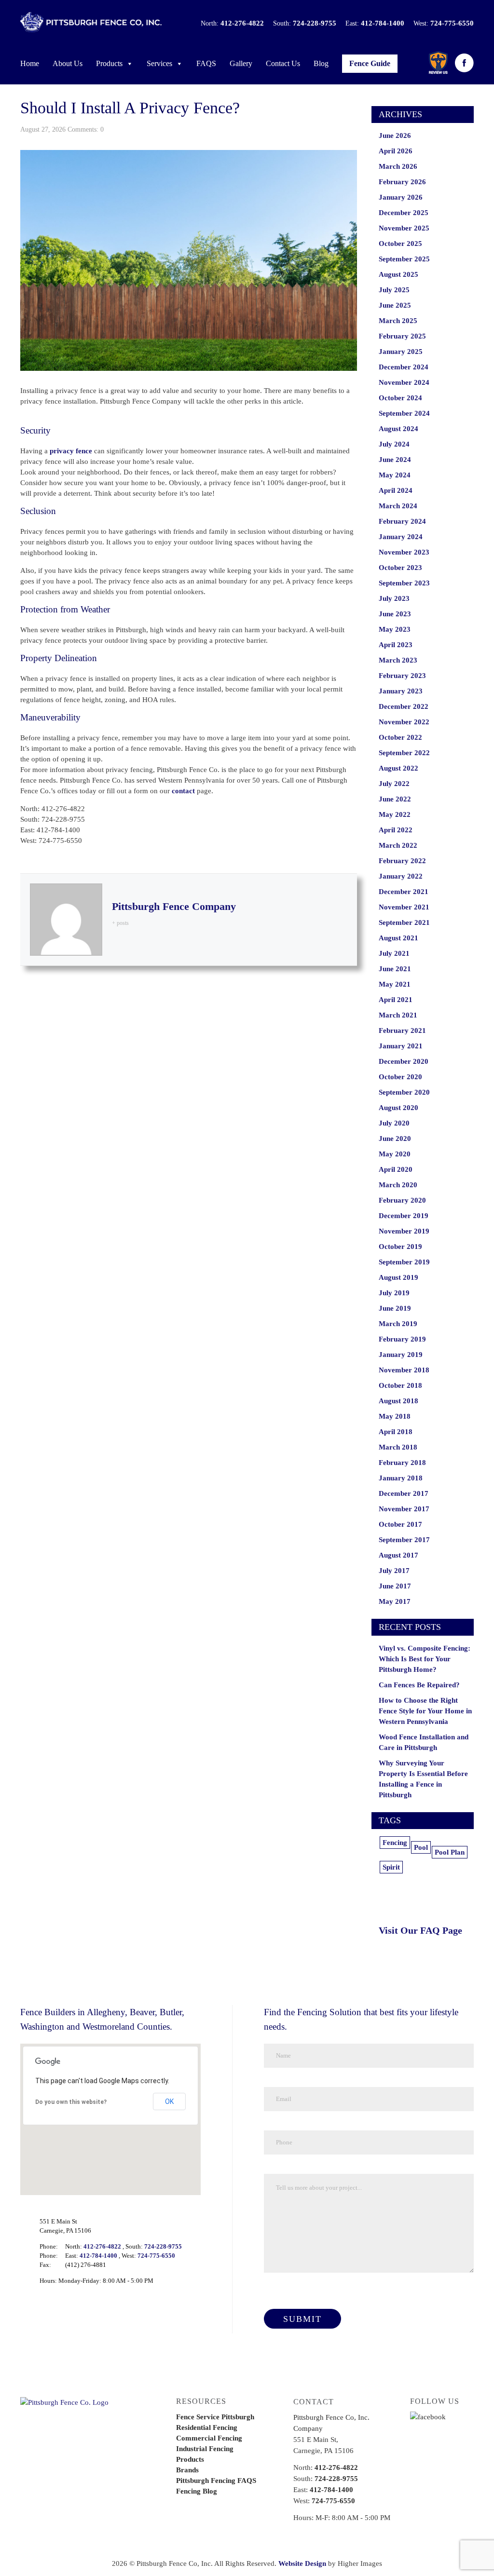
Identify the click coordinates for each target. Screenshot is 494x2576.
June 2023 (395, 614)
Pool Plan (450, 1852)
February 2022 (402, 861)
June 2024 (395, 460)
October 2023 (400, 568)
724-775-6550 (452, 23)
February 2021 (402, 1030)
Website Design (302, 2563)
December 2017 (404, 1493)
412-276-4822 (242, 23)
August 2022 (398, 768)
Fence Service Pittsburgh (215, 2417)
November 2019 (404, 1231)
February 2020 (402, 1200)
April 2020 (396, 1169)
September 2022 (404, 753)
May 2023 (395, 629)
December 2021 (404, 892)
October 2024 (400, 398)
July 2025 (394, 290)
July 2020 (394, 1123)
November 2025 (404, 228)
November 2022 (404, 722)
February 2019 (402, 1339)
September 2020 (404, 1092)
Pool (421, 1847)
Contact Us (283, 63)
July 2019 (394, 1293)
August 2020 (398, 1108)
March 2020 (398, 1185)
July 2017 (394, 1571)
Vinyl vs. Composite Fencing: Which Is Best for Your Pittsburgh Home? (425, 1659)
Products (109, 63)
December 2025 (404, 213)
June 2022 (395, 799)
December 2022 (404, 706)
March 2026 (398, 166)
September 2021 (404, 922)
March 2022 (398, 845)
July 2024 (394, 444)
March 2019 (398, 1324)
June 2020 (395, 1139)
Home (30, 63)
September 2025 (404, 259)
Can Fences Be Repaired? (419, 1685)
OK (169, 2101)
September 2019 (404, 1262)
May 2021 (395, 984)
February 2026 (402, 182)
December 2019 (404, 1216)
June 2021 (395, 969)
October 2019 (400, 1247)
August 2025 (398, 274)
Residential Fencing (207, 2427)
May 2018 (395, 1416)
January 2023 (401, 691)
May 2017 (395, 1601)
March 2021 (398, 1015)
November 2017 (404, 1509)
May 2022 (395, 814)
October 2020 (400, 1077)
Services (159, 63)
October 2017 (400, 1524)
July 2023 (394, 598)
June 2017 (395, 1586)
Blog (321, 63)
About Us (68, 63)
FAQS (206, 63)
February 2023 (402, 676)
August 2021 (398, 938)
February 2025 (402, 336)
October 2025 (400, 244)
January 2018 (401, 1478)
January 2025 (401, 352)
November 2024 (404, 382)
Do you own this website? (71, 2102)
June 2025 (395, 305)
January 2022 (401, 876)
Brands (187, 2470)
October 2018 (400, 1385)
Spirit (391, 1867)
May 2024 (395, 475)
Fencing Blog (197, 2491)
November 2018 (404, 1370)
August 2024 (398, 429)
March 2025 (398, 321)
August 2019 (398, 1277)
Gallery (241, 63)
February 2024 (402, 521)
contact (183, 791)
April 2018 (396, 1432)
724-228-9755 (315, 23)
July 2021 (394, 953)
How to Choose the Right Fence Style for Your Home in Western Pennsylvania (425, 1711)
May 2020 (395, 1154)
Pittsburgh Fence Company (174, 906)
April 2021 (396, 1000)
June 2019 (395, 1308)
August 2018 (398, 1401)
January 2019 (401, 1355)
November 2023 (404, 552)
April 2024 (396, 490)
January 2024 (401, 537)
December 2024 (404, 367)
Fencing (395, 1843)
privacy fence (71, 451)
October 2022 (400, 737)
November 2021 (404, 907)
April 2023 (396, 645)
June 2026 (395, 136)
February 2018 (402, 1463)
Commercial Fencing (209, 2438)
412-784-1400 (383, 23)
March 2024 (398, 506)
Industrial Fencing (205, 2449)
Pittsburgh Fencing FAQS (216, 2481)
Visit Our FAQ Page (420, 1930)
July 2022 (394, 784)
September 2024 (404, 413)
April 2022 (396, 830)
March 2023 (398, 660)
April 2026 (396, 151)
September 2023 (404, 583)
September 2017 (404, 1540)
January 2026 (401, 197)
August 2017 (398, 1555)
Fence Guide (370, 63)
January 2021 (401, 1046)
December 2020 (404, 1061)
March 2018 (398, 1447)
